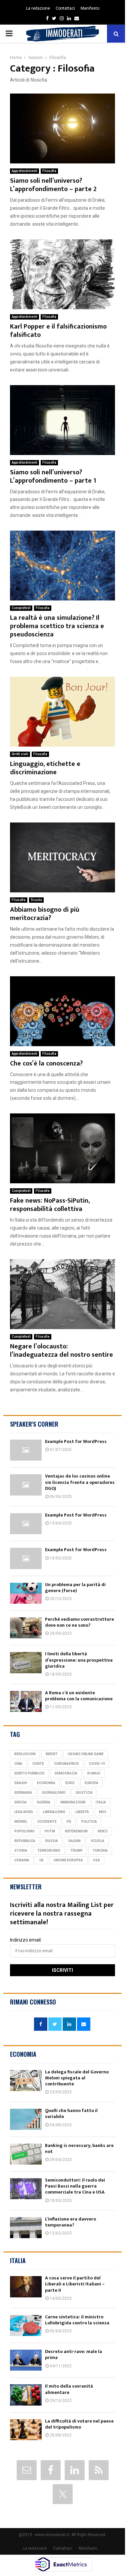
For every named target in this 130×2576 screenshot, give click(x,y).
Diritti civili (20, 754)
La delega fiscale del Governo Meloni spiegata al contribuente (77, 2078)
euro (70, 1783)
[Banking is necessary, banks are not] (26, 2154)
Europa (91, 1783)
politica (89, 1822)
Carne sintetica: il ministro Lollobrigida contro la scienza (77, 2320)
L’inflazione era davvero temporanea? (70, 2222)
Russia (52, 1841)
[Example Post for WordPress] (26, 1450)
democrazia (66, 1773)
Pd (69, 1822)
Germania (23, 1793)
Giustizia (84, 1793)
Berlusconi (25, 1754)
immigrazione (73, 1802)
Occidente (47, 1822)
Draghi (21, 1783)
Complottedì (21, 608)
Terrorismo (49, 1851)
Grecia (20, 1802)
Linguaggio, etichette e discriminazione (45, 768)
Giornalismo (54, 1793)
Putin (50, 1831)
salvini (74, 1841)
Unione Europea (68, 1860)
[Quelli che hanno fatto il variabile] (26, 2119)
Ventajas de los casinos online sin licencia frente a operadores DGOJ (80, 1482)
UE (41, 1860)
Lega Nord (24, 1812)
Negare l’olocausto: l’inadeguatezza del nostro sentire (61, 1351)
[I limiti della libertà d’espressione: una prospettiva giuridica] (26, 1662)
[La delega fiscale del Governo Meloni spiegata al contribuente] (26, 2081)
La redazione (38, 8)
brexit (52, 1754)
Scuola (36, 900)
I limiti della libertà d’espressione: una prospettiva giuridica (79, 1660)
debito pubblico (29, 1773)
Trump (76, 1851)
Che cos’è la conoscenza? (46, 1063)
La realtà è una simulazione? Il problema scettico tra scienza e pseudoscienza (57, 626)
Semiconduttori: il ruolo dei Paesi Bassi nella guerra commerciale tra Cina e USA (75, 2186)
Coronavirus (66, 1764)
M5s (103, 1812)
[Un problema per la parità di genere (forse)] (26, 1593)
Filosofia (49, 171)
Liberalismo (54, 1812)
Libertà (82, 1812)
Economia (46, 1783)
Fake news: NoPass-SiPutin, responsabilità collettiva (50, 1205)
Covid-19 (97, 1764)
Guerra (43, 1802)
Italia (101, 1802)
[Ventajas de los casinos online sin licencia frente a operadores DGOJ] (26, 1485)
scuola (97, 1841)
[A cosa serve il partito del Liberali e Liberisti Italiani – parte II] (26, 2287)
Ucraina (22, 1860)
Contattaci (65, 8)
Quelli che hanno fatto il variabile (71, 2113)
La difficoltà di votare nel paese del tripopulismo (79, 2424)
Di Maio (94, 1773)
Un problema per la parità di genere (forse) (75, 1588)
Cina (18, 1764)
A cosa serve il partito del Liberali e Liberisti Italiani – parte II (75, 2284)
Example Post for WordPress (76, 1441)
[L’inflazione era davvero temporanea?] (26, 2228)
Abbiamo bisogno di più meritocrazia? (45, 914)
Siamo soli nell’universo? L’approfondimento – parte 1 (53, 476)
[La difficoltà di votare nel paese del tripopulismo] (26, 2430)
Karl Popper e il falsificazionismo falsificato (58, 331)
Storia (21, 1851)
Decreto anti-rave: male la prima (73, 2354)
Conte (38, 1764)
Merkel (21, 1822)
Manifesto (90, 8)
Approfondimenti (24, 171)
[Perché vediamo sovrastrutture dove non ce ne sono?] (26, 1628)
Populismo (24, 1831)
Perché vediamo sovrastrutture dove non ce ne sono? (79, 1622)
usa (96, 1860)
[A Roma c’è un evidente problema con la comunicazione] (26, 1701)
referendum (76, 1831)
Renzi (103, 1831)
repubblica (25, 1841)
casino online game (86, 1754)
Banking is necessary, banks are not (79, 2148)
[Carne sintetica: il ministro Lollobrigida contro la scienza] (26, 2326)
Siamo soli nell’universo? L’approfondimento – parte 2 (53, 185)
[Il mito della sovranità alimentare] (26, 2395)
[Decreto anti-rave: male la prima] (26, 2360)
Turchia (100, 1851)
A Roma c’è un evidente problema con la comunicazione (79, 1696)
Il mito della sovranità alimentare (69, 2389)
